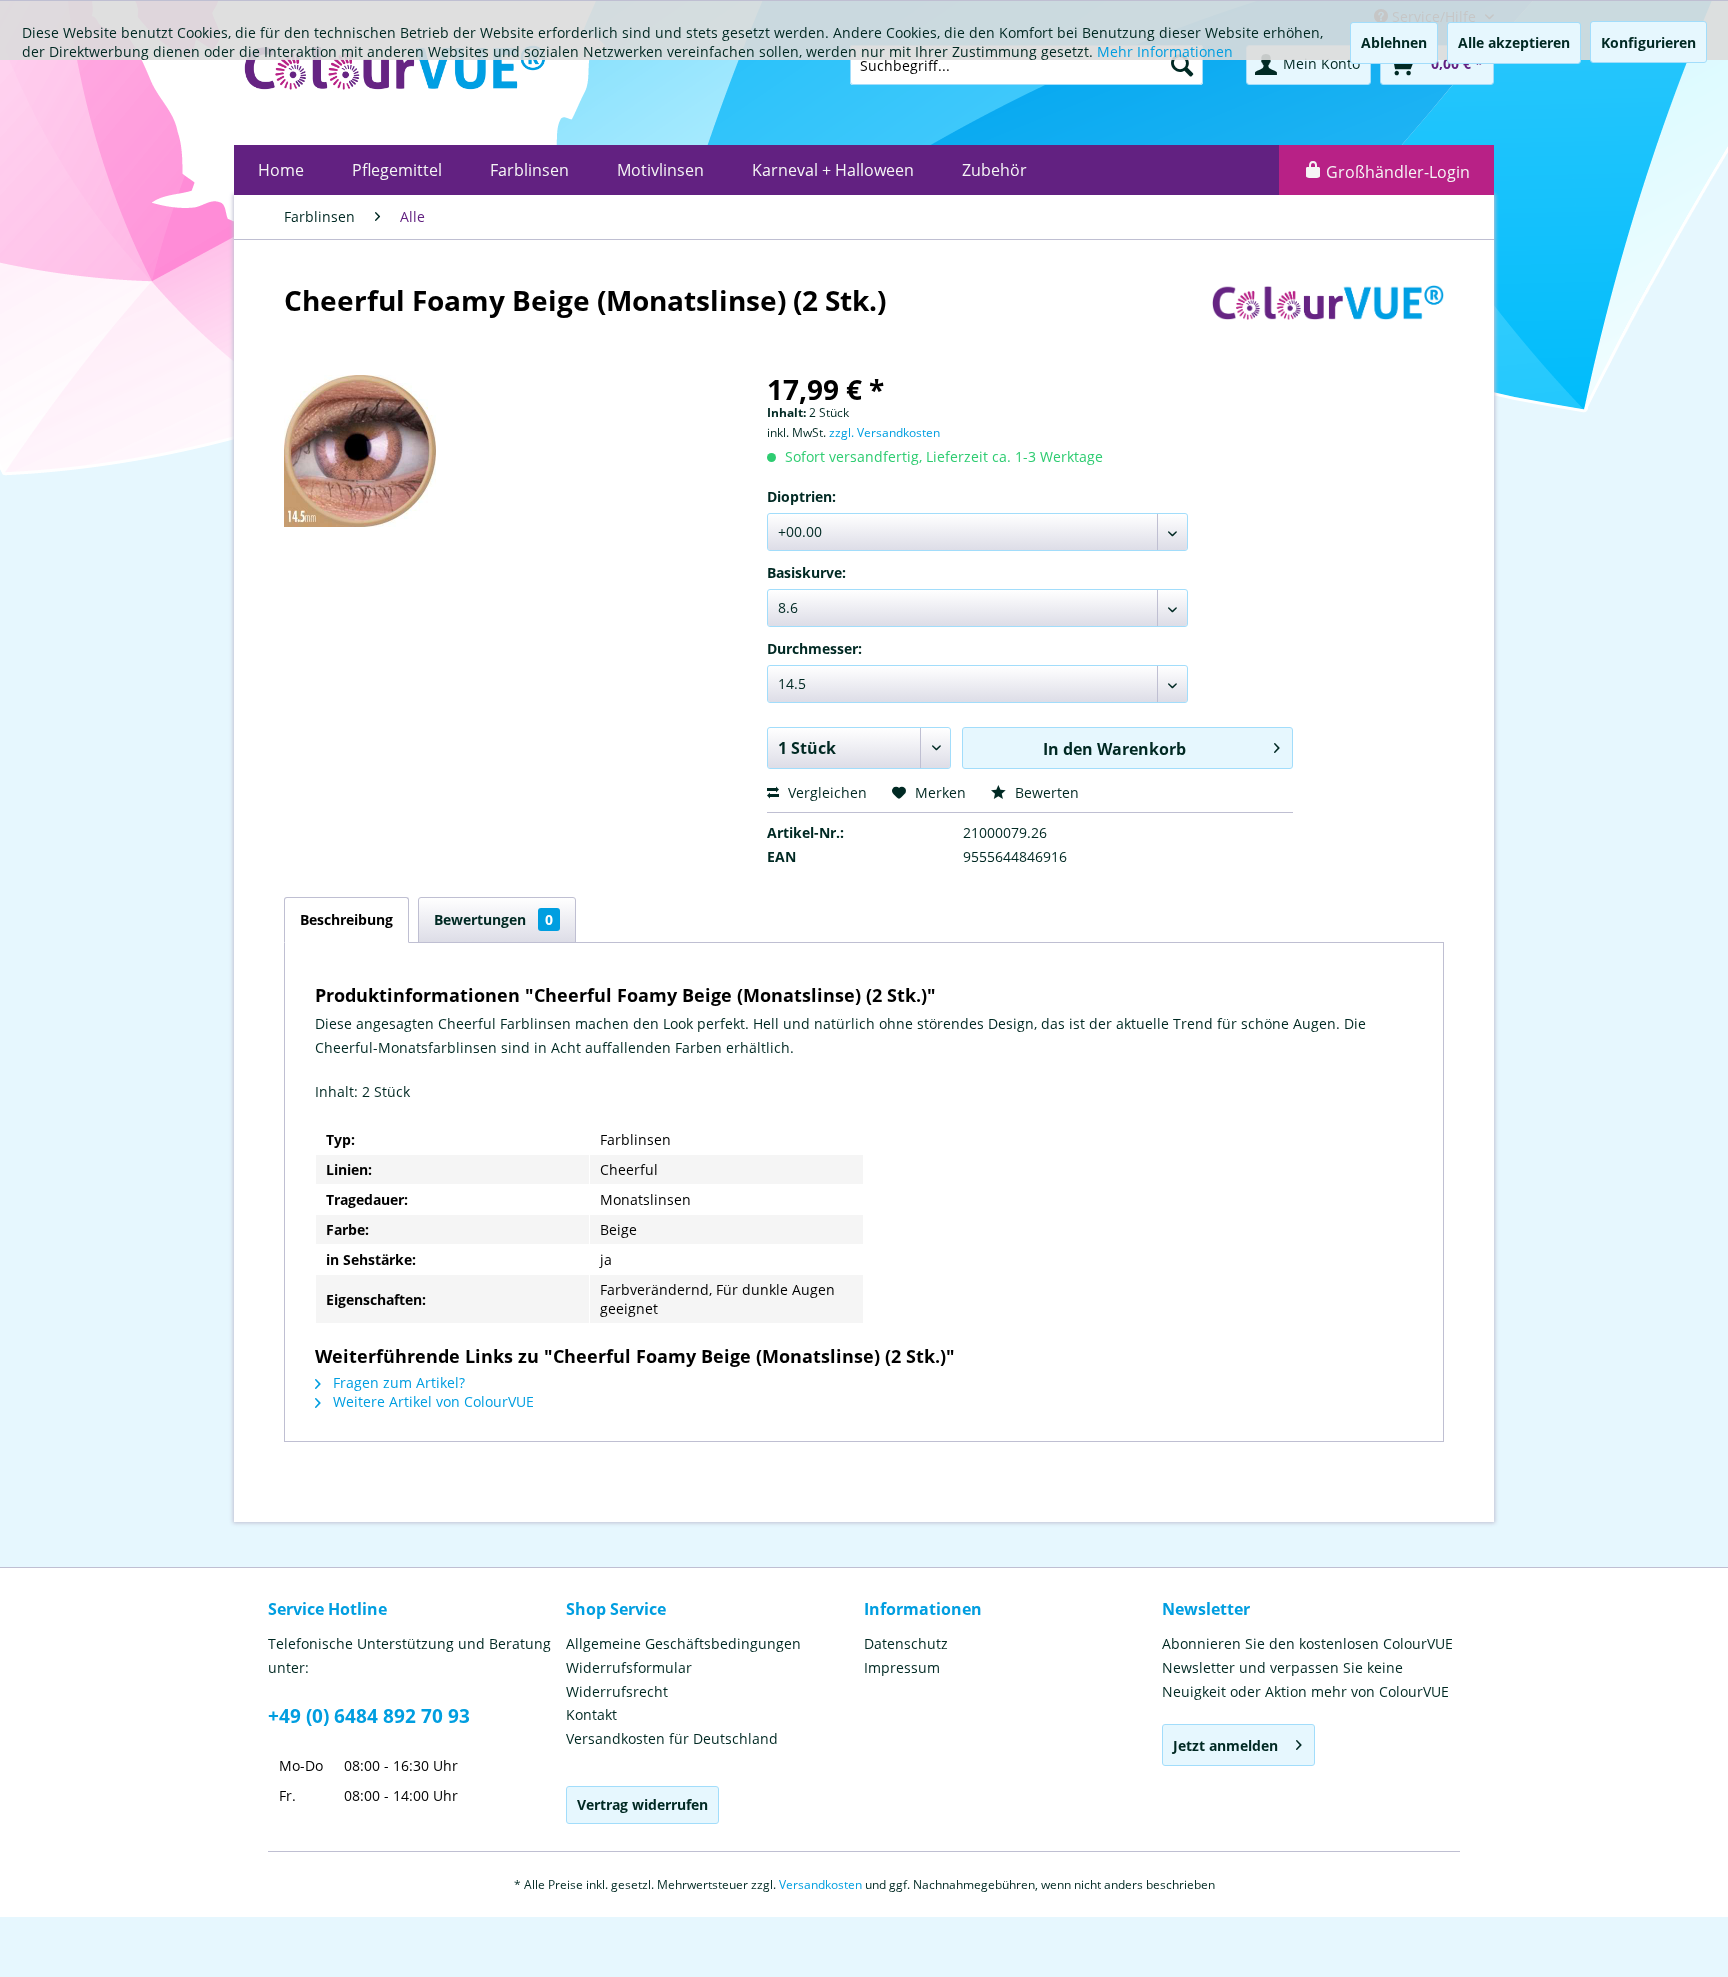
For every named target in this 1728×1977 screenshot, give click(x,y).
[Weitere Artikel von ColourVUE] (1328, 320)
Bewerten (1045, 792)
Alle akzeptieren (1514, 42)
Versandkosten (820, 1884)
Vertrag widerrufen (642, 1804)
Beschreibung (346, 919)
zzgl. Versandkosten (884, 432)
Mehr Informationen (1165, 51)
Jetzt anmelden (1225, 1745)
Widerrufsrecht (617, 1691)
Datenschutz (906, 1643)
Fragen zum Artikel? (397, 1382)
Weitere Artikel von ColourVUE (431, 1401)
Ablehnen (1394, 42)
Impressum (902, 1667)
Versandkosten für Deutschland (672, 1738)
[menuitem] (281, 170)
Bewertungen (493, 919)
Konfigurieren (1648, 42)
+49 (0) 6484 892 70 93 (369, 1716)
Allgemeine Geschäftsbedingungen (683, 1643)
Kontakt (591, 1714)
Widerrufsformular (629, 1667)
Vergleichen (825, 792)
